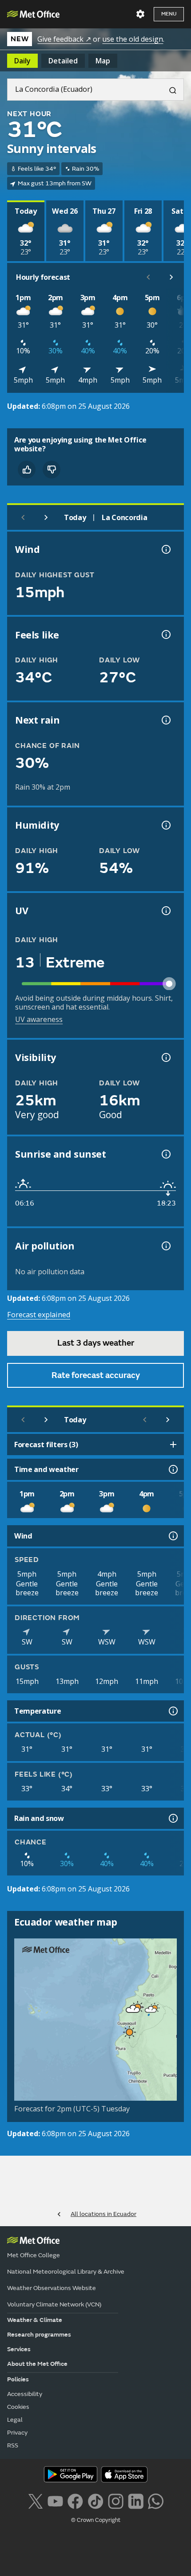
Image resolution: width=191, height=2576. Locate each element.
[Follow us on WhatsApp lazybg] (156, 2500)
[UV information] (165, 911)
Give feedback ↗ (64, 39)
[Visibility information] (165, 1057)
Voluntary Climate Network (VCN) (54, 2304)
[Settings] (140, 14)
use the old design (133, 39)
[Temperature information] (172, 1711)
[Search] (169, 90)
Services (19, 2349)
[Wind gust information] (165, 549)
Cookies (18, 2407)
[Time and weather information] (172, 1469)
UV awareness (39, 1019)
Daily (22, 61)
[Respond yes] (27, 470)
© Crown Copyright (96, 2520)
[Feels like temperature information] (165, 634)
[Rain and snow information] (172, 1818)
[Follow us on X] (35, 2500)
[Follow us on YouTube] (55, 2500)
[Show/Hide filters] (173, 1445)
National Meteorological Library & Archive (66, 2272)
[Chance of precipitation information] (165, 720)
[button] (151, 2009)
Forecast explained (39, 1315)
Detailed (63, 61)
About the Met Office (37, 2364)
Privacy (17, 2433)
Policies (18, 2379)
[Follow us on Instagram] (116, 2500)
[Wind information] (172, 1536)
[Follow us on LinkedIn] (136, 2500)
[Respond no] (52, 470)
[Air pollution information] (165, 1246)
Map (103, 61)
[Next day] (46, 517)
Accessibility (25, 2394)
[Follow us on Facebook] (75, 2500)
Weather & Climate (35, 2320)
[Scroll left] (148, 277)
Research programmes (39, 2335)
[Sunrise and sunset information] (165, 1154)
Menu (169, 14)
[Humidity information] (165, 825)
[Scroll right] (171, 277)
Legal (15, 2420)
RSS (13, 2445)
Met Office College (34, 2255)
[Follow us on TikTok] (95, 2500)
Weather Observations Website (52, 2288)
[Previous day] (23, 517)
